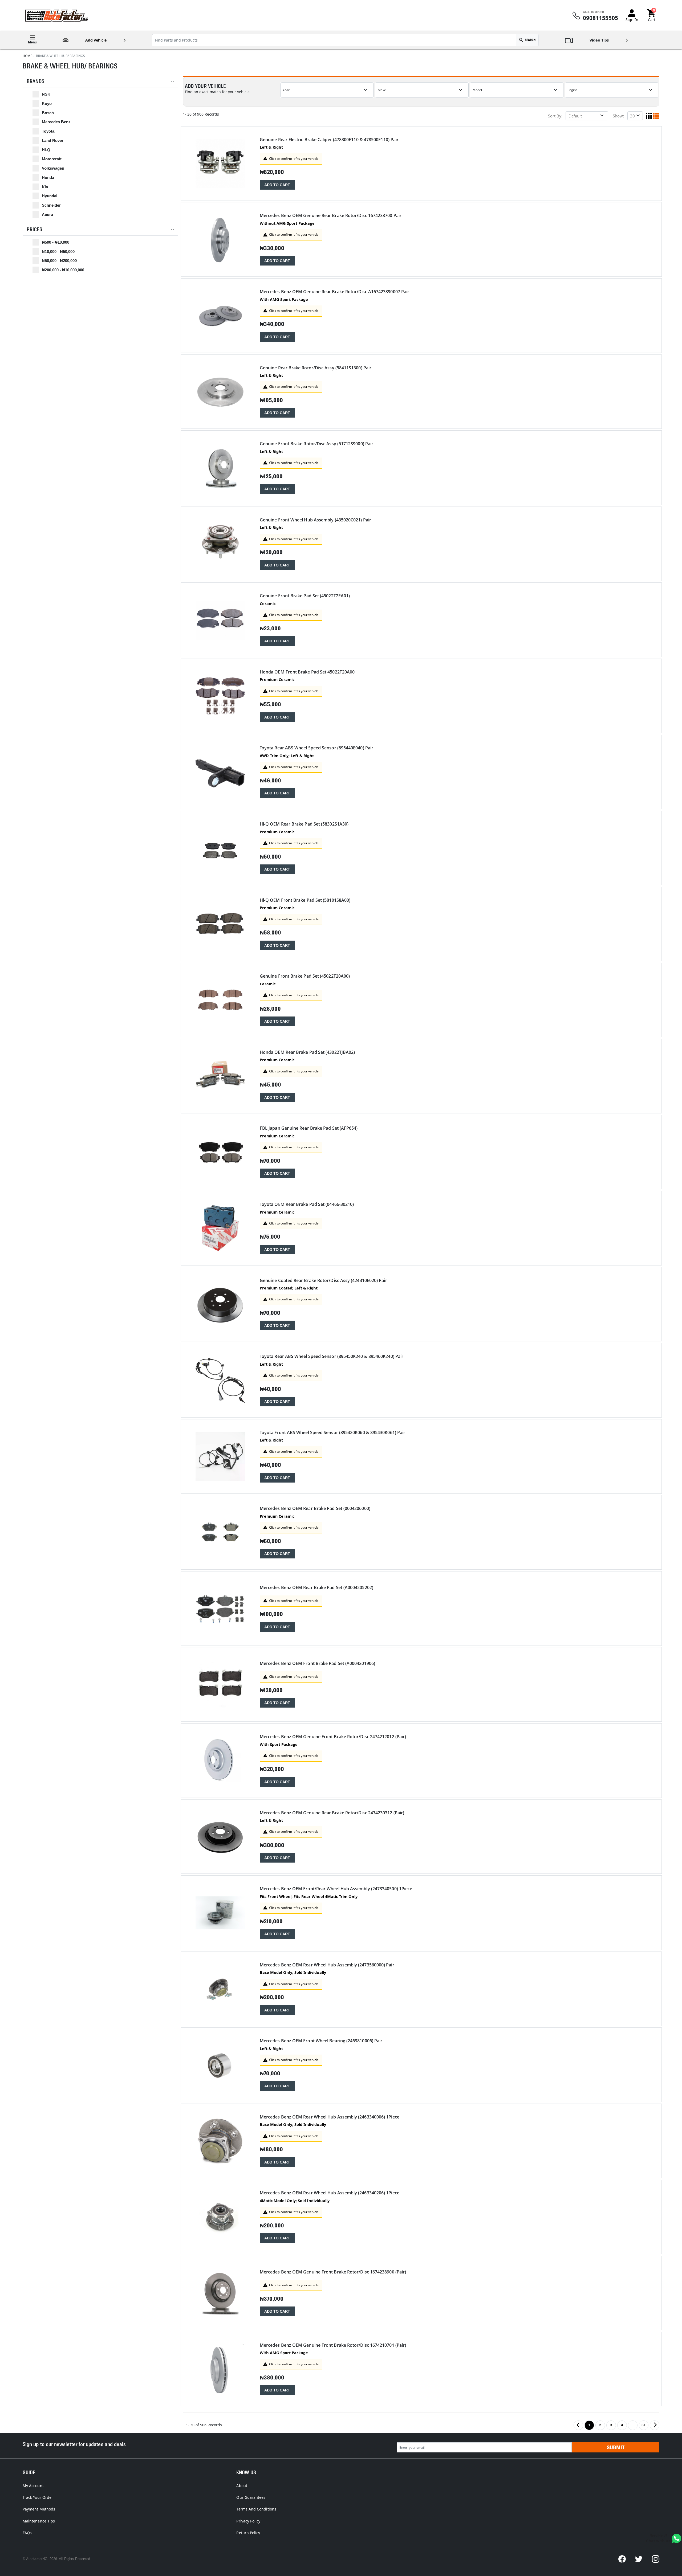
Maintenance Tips (39, 2521)
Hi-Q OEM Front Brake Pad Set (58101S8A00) (305, 900)
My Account (33, 2486)
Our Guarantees (251, 2497)
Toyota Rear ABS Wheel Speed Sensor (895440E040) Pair (316, 748)
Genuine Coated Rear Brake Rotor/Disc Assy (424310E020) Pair (323, 1281)
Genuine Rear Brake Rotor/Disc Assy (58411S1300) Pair (316, 368)
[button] (652, 16)
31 (644, 2425)
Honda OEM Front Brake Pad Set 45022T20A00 (307, 672)
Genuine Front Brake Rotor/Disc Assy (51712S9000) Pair (316, 444)
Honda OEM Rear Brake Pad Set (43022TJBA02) (307, 1052)
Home (27, 56)
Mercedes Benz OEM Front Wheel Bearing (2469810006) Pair (321, 2041)
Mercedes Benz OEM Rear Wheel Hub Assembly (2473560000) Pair (327, 1965)
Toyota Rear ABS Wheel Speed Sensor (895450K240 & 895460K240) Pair (332, 1356)
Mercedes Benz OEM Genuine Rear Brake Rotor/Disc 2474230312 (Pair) (332, 1813)
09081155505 (600, 18)
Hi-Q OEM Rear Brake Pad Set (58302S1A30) (304, 824)
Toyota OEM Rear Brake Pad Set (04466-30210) (307, 1204)
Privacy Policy (248, 2521)
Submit (616, 2447)
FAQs (27, 2533)
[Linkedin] (656, 2559)
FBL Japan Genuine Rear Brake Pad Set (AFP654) (309, 1128)
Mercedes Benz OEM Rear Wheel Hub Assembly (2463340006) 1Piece (330, 2117)
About (242, 2486)
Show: (618, 116)
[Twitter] (639, 2559)
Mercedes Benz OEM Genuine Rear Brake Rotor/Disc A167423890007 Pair (334, 292)
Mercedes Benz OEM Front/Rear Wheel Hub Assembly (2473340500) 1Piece (336, 1889)
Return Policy (248, 2533)
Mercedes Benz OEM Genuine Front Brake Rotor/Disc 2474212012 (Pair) (333, 1737)
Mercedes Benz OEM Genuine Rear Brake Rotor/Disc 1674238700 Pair (331, 216)
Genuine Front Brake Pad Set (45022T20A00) (305, 976)
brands (35, 81)
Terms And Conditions (256, 2509)
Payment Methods (39, 2509)
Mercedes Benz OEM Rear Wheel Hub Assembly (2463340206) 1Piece (330, 2193)
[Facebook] (622, 2559)
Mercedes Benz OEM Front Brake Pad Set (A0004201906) (317, 1663)
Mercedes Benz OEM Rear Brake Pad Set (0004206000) (315, 1509)
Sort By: (555, 116)
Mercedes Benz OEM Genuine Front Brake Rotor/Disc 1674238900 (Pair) (333, 2272)
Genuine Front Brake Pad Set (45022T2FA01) (305, 596)
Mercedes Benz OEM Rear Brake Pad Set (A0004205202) (316, 1588)
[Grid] (649, 116)
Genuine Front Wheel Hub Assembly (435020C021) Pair (315, 520)
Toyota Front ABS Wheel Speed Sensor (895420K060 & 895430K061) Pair (332, 1433)
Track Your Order (38, 2497)
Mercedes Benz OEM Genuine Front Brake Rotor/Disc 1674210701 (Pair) (333, 2345)
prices (34, 229)
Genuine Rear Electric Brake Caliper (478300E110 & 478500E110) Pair (329, 140)
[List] (656, 116)
